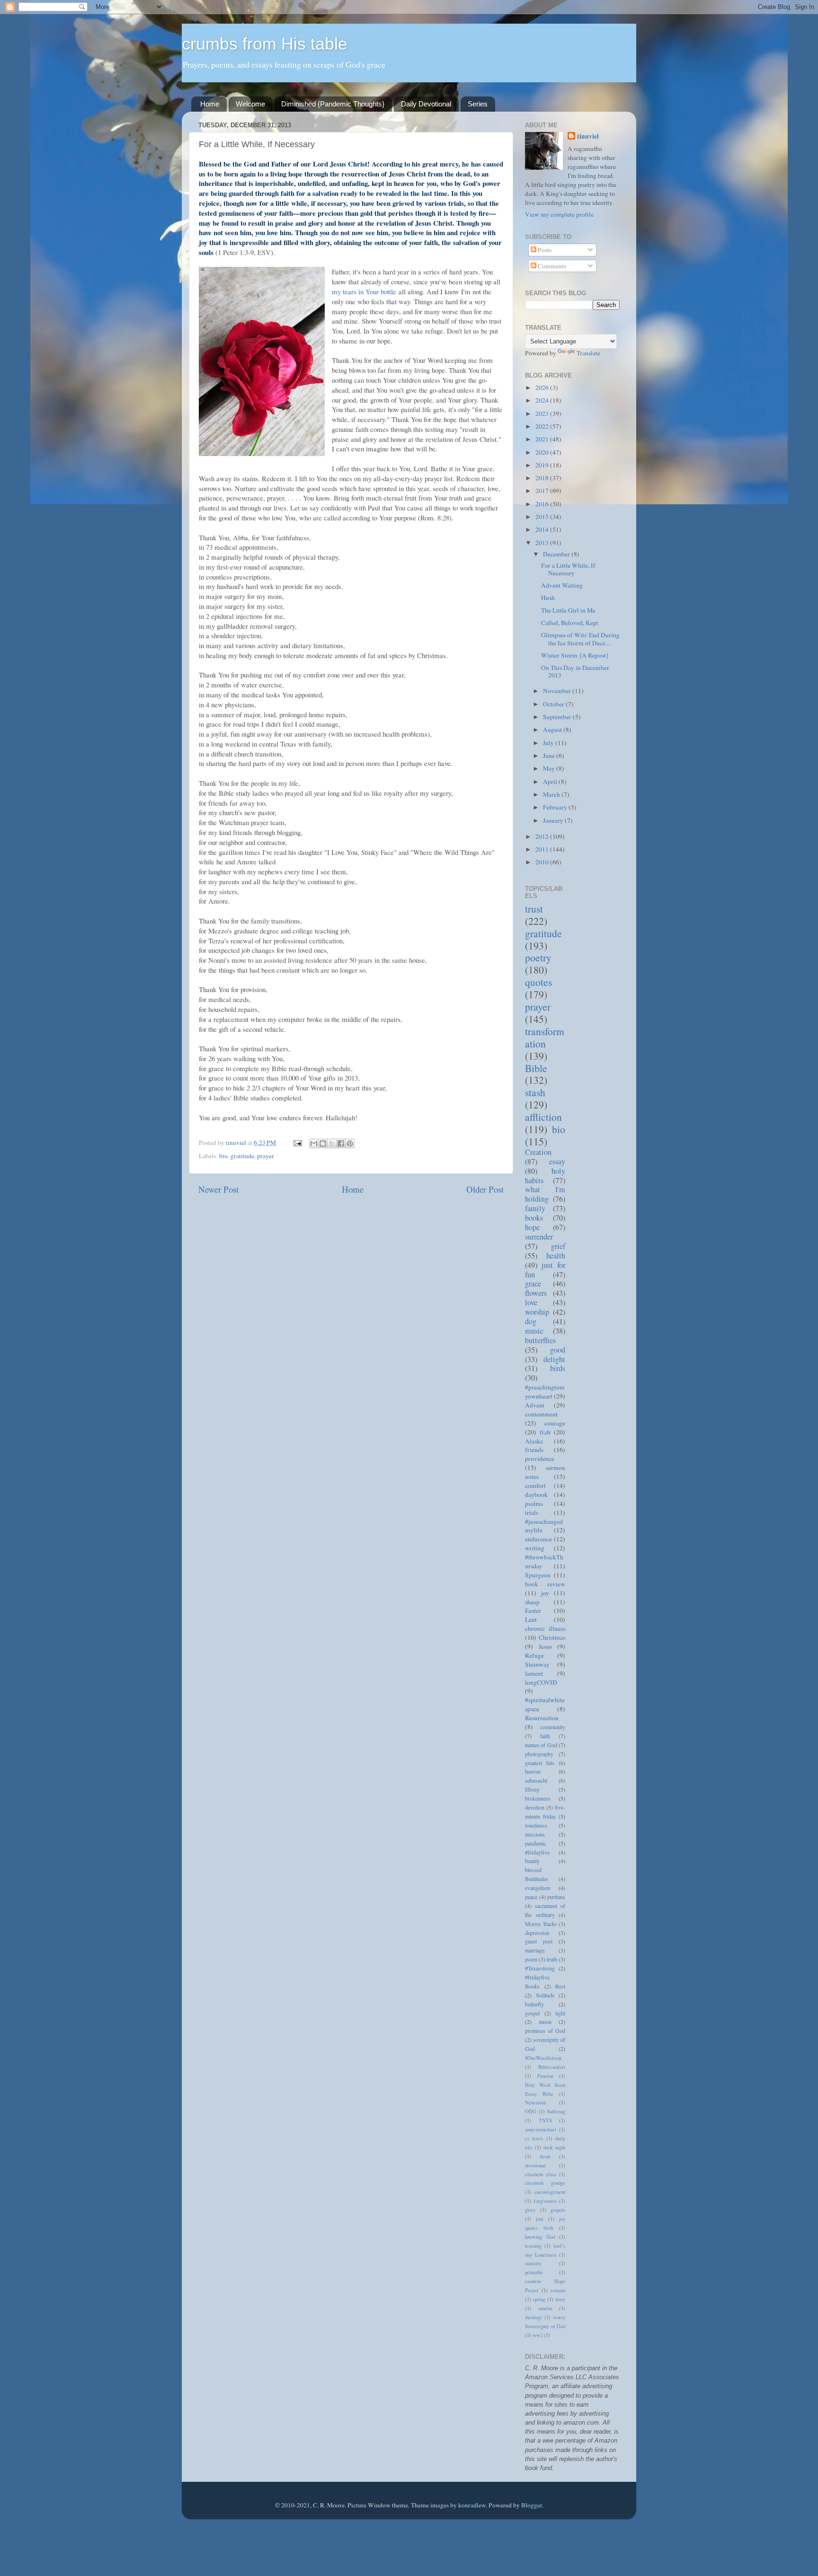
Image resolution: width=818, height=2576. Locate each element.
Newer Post (218, 1189)
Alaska (534, 1441)
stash (535, 1092)
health (556, 1256)
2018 (543, 478)
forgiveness (545, 2201)
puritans (556, 1897)
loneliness (536, 1825)
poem (531, 1959)
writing (535, 1548)
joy (545, 1593)
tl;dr (545, 1432)
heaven (533, 1771)
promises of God (545, 2031)
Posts (544, 250)
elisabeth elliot (541, 2174)
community (553, 1727)
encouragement (550, 2192)
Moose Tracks (541, 1924)
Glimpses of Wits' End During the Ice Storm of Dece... (580, 639)
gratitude (242, 1156)
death (545, 2156)
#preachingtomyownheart (545, 1392)
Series (478, 104)
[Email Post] (297, 1143)
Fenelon (545, 2076)
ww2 (538, 2335)
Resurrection (542, 1718)
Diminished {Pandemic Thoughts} (333, 104)
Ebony (532, 1789)
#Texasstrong (540, 1968)
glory (530, 2210)
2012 (543, 836)
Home (210, 104)
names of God (541, 1745)
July (549, 743)
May (550, 768)
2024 (543, 400)
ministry (533, 2263)
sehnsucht (536, 1780)
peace (531, 1897)
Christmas (552, 1637)
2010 (543, 862)
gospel (532, 2013)
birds (558, 1368)
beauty (532, 1861)
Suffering (556, 2111)
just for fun (545, 1270)
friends (534, 1450)
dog (531, 1321)
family (535, 1208)
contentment (541, 1414)
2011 (543, 849)
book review (545, 1584)
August (553, 730)
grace (533, 1284)
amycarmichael (541, 2129)
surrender (539, 1237)
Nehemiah (535, 2102)
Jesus (545, 1646)
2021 (543, 439)
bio (223, 1156)
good (558, 1350)
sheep (532, 1602)
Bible (536, 1068)
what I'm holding (545, 1194)
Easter (533, 1610)
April (551, 782)
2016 (543, 504)
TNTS (545, 2120)
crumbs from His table (265, 44)
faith (545, 1736)
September (558, 717)
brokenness (538, 1798)
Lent (531, 1619)
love (531, 1302)
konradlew (472, 2505)
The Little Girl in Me (568, 610)
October (554, 704)
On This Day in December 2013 (575, 671)
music (534, 1331)
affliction (543, 1117)
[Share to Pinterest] (350, 1143)
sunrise (545, 2308)
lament (534, 1673)
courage (555, 1423)
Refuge (534, 1655)
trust (534, 909)
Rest (560, 1986)
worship (537, 1312)
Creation (538, 1152)
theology (533, 2317)
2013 (543, 543)
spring (539, 2299)
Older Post (485, 1189)
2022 (543, 426)
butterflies (540, 1340)
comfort (535, 1486)
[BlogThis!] (323, 1143)
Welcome (250, 104)
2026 (543, 387)
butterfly (534, 2004)
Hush (548, 598)
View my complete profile (559, 214)
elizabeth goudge (545, 2183)
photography (539, 1754)
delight (554, 1359)
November (558, 691)
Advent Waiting (562, 585)
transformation (545, 1037)
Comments (551, 266)
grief (558, 1246)
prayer (266, 1156)
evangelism (538, 1888)
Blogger (532, 2505)
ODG (531, 2111)
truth (552, 1959)
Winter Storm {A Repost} (575, 655)
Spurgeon (538, 1575)
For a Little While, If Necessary (568, 569)
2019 (543, 465)
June (550, 756)
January (554, 820)
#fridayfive (537, 1852)
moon (545, 2022)
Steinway (537, 1664)
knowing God (540, 2237)
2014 (543, 529)
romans (558, 2290)
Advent (535, 1405)
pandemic (536, 1843)
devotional (535, 2165)
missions (535, 1834)
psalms (534, 1503)
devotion (535, 1807)
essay (557, 1161)
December (557, 554)
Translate (588, 353)
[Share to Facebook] (341, 1143)
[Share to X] (332, 1143)
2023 (543, 413)
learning (533, 2246)
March (552, 794)
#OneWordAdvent (543, 2058)
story (560, 2299)
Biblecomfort (552, 2067)
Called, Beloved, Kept (570, 623)
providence (540, 1459)
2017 (543, 491)
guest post (539, 1941)
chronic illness (545, 1628)
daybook (536, 1495)
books (534, 1218)
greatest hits (540, 1763)
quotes (538, 982)
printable (534, 2272)
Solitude (545, 1995)
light (560, 2013)
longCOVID (541, 1682)
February (556, 807)
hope (532, 1227)
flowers (536, 1293)
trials (532, 1512)
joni (540, 2219)
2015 (543, 517)
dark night (554, 2147)
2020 (543, 452)
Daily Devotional (426, 104)
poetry (538, 957)
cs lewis (534, 2138)
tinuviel (588, 136)
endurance (538, 1539)
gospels (558, 2210)
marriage (535, 1950)
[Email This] (314, 1143)
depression (537, 1933)
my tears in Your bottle (364, 291)
